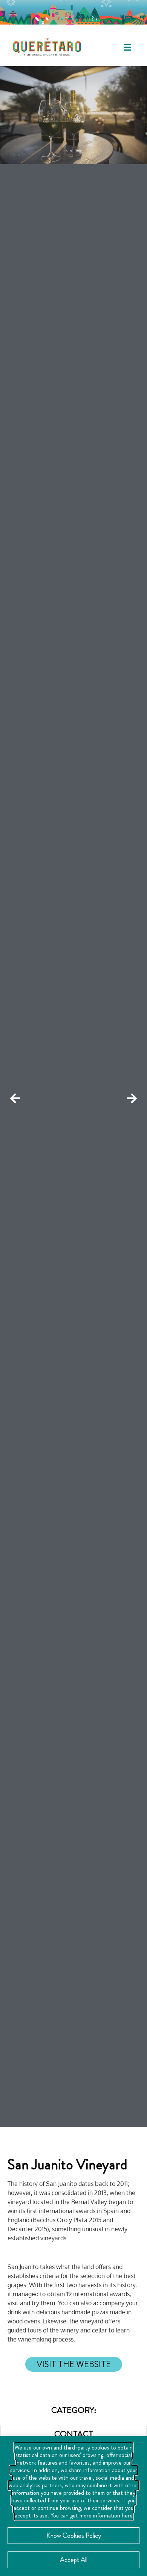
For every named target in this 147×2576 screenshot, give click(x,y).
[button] (127, 47)
